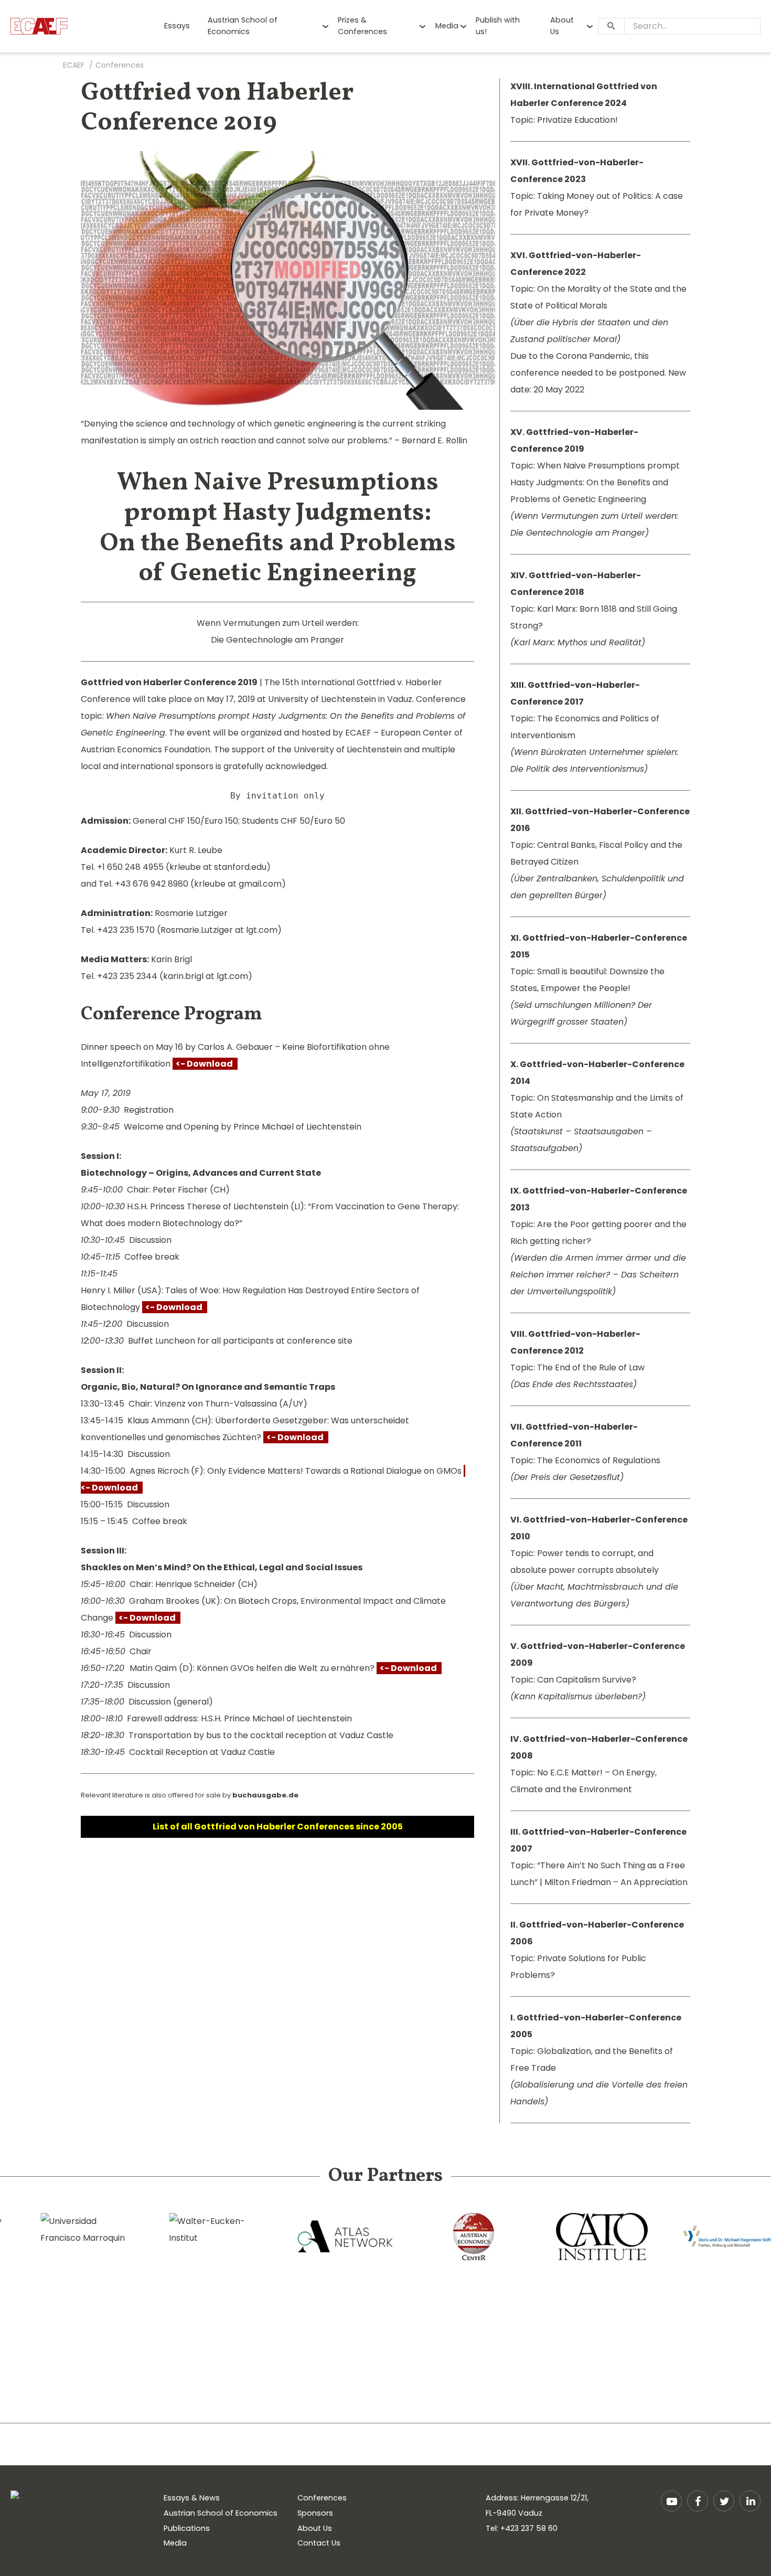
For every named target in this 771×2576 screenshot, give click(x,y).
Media (447, 26)
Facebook (698, 2501)
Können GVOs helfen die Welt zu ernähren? (319, 1668)
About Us (562, 26)
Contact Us (319, 2543)
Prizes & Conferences (362, 26)
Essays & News (192, 2498)
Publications (187, 2528)
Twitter (724, 2501)
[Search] (611, 26)
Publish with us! (498, 26)
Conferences (322, 2498)
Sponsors (315, 2513)
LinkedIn (750, 2501)
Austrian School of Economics (243, 26)
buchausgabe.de (265, 1795)
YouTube (671, 2501)
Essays (177, 26)
